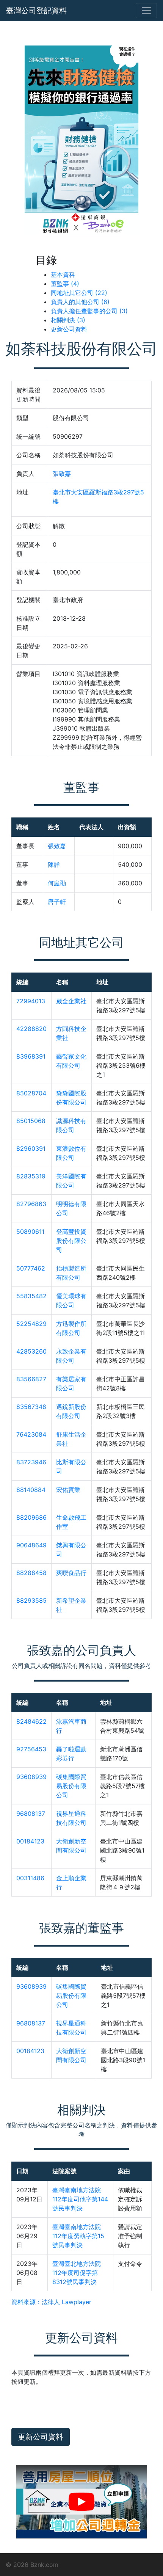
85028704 (31, 1093)
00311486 (30, 1878)
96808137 (31, 1814)
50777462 (31, 1268)
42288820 (31, 1029)
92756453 (31, 1749)
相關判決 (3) (68, 320)
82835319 (31, 1176)
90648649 (31, 1545)
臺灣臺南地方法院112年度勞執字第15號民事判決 (78, 2236)
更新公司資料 (69, 329)
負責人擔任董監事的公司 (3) (89, 311)
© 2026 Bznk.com (32, 2565)
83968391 (31, 1056)
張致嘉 (62, 474)
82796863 (31, 1204)
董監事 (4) (65, 284)
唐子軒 (57, 902)
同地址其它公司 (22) (79, 293)
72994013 (31, 1001)
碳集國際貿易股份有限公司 (71, 1786)
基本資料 (63, 275)
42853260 (31, 1351)
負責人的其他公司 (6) (80, 302)
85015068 (31, 1121)
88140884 (31, 1490)
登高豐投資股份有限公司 (71, 1241)
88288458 (31, 1573)
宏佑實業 (68, 1490)
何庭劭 (57, 883)
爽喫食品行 (71, 1573)
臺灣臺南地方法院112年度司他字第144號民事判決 (80, 2199)
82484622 (31, 1721)
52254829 (31, 1324)
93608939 (31, 1777)
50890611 (30, 1232)
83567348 (31, 1407)
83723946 (31, 1462)
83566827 (31, 1379)
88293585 (31, 1600)
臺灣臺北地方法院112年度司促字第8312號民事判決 (77, 2273)
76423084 (31, 1434)
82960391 (31, 1148)
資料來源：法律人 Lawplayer (51, 2302)
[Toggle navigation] (146, 11)
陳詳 (54, 864)
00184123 (30, 1841)
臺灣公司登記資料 (36, 11)
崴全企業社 (71, 1001)
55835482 (31, 1296)
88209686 (31, 1517)
